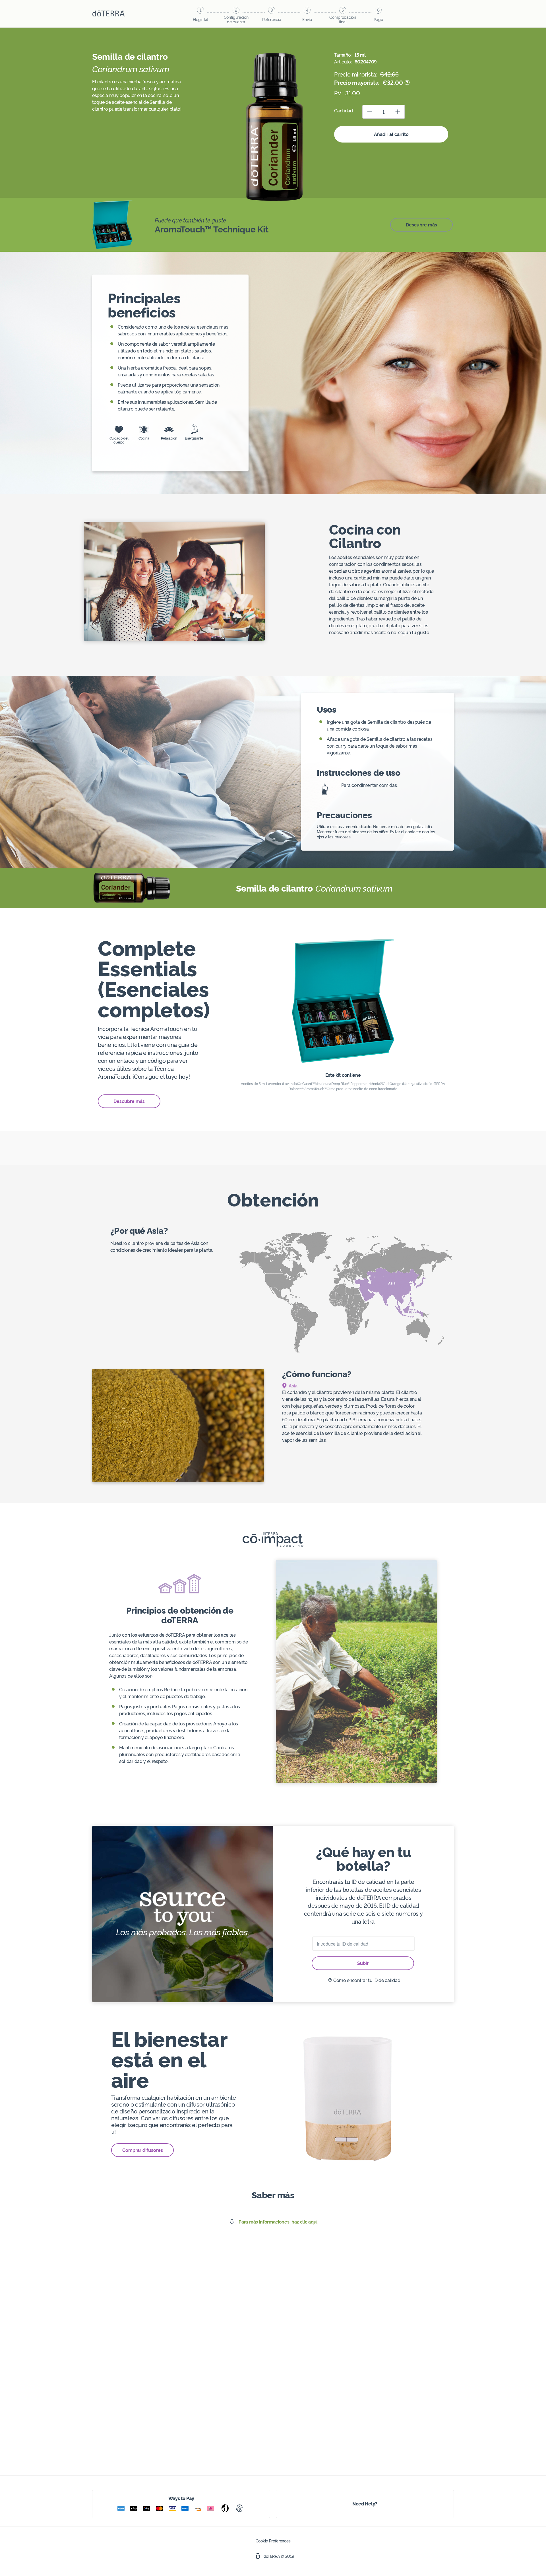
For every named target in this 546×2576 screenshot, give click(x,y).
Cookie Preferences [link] (273, 2541)
